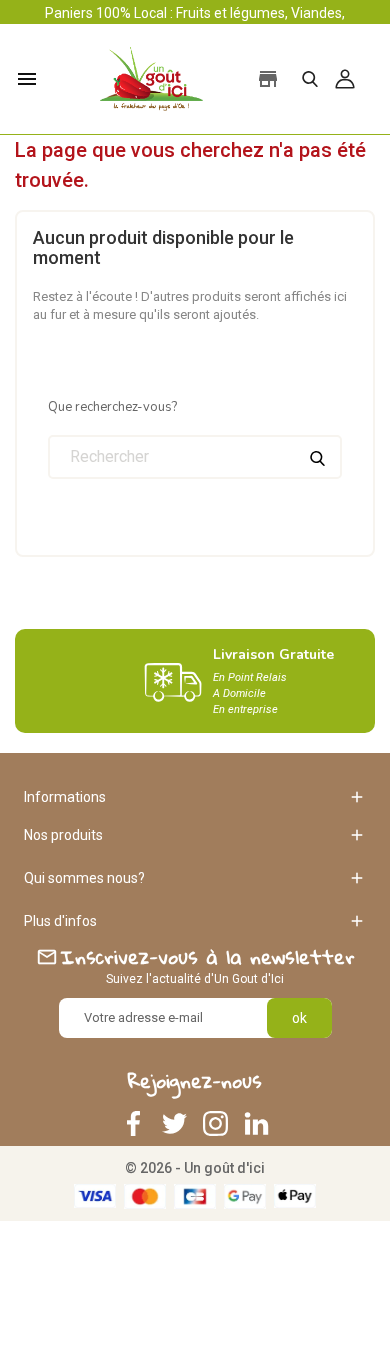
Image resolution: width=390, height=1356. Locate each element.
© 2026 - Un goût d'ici (195, 1168)
